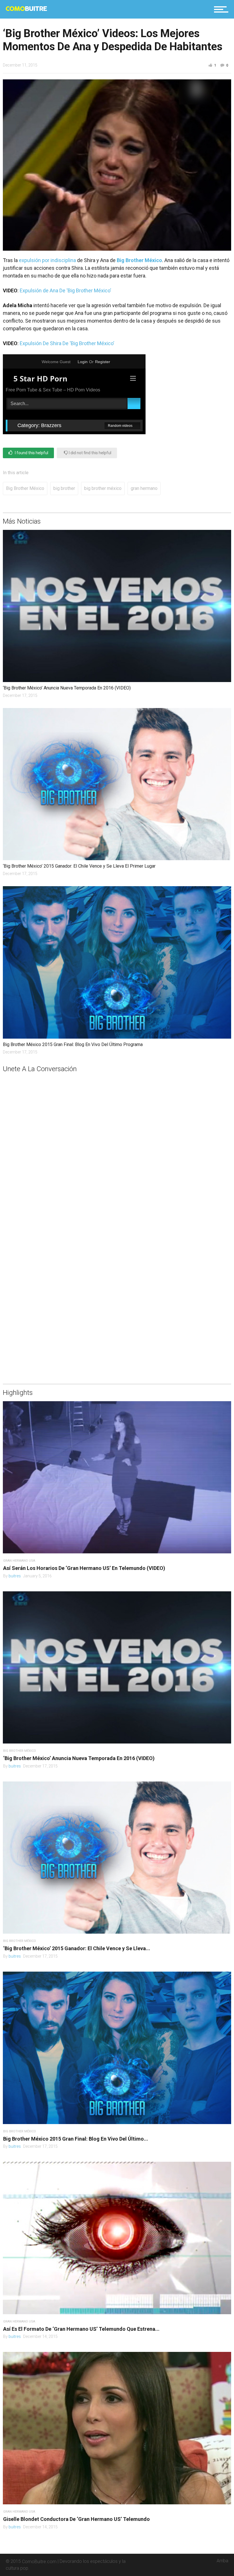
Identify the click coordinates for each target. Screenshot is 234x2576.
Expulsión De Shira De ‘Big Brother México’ (67, 343)
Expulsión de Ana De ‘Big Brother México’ (65, 290)
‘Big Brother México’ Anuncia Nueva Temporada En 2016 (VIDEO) (67, 688)
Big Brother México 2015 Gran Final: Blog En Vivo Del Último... (76, 2139)
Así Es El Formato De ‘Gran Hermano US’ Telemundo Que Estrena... (81, 2329)
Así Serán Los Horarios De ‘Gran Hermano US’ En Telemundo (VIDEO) (84, 1568)
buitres (15, 1576)
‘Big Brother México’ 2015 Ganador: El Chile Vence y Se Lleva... (77, 1948)
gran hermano (144, 488)
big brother (64, 488)
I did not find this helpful (90, 453)
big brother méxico (103, 488)
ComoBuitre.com (39, 2561)
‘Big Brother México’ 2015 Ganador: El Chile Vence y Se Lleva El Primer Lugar (79, 866)
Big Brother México (25, 488)
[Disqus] (117, 1145)
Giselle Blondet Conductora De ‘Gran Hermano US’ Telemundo (76, 2519)
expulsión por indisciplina (47, 260)
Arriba (222, 2561)
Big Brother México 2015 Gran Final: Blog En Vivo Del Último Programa (73, 1044)
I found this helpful (31, 453)
